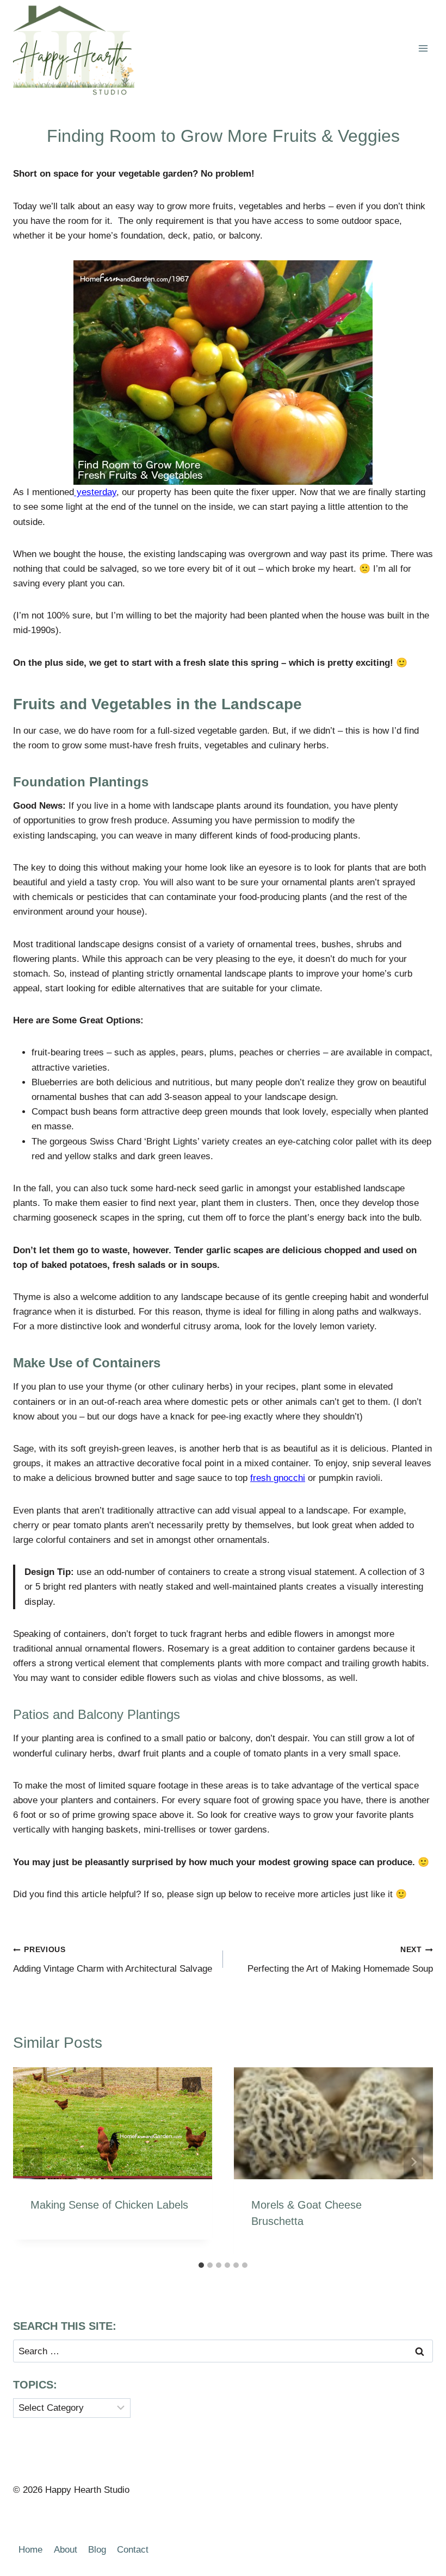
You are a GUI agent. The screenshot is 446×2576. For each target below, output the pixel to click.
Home (30, 2550)
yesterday (95, 492)
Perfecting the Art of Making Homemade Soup (340, 1960)
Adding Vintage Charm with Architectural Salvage (113, 1960)
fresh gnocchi (278, 1478)
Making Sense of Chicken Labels (109, 2205)
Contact (133, 2550)
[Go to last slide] (33, 2162)
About (66, 2550)
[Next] (413, 2162)
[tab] (201, 2265)
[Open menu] (423, 49)
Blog (97, 2550)
